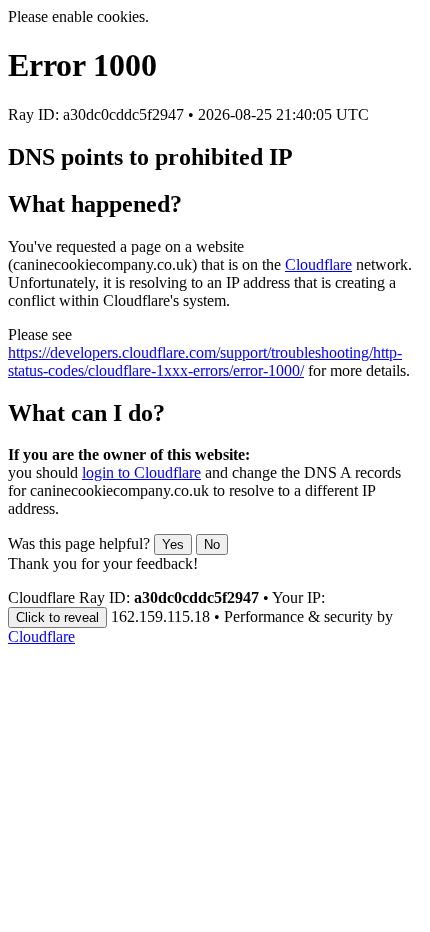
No (212, 544)
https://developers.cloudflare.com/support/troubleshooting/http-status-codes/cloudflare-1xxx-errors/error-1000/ (205, 361)
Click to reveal (57, 617)
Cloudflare (318, 264)
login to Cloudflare (141, 472)
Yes (173, 544)
